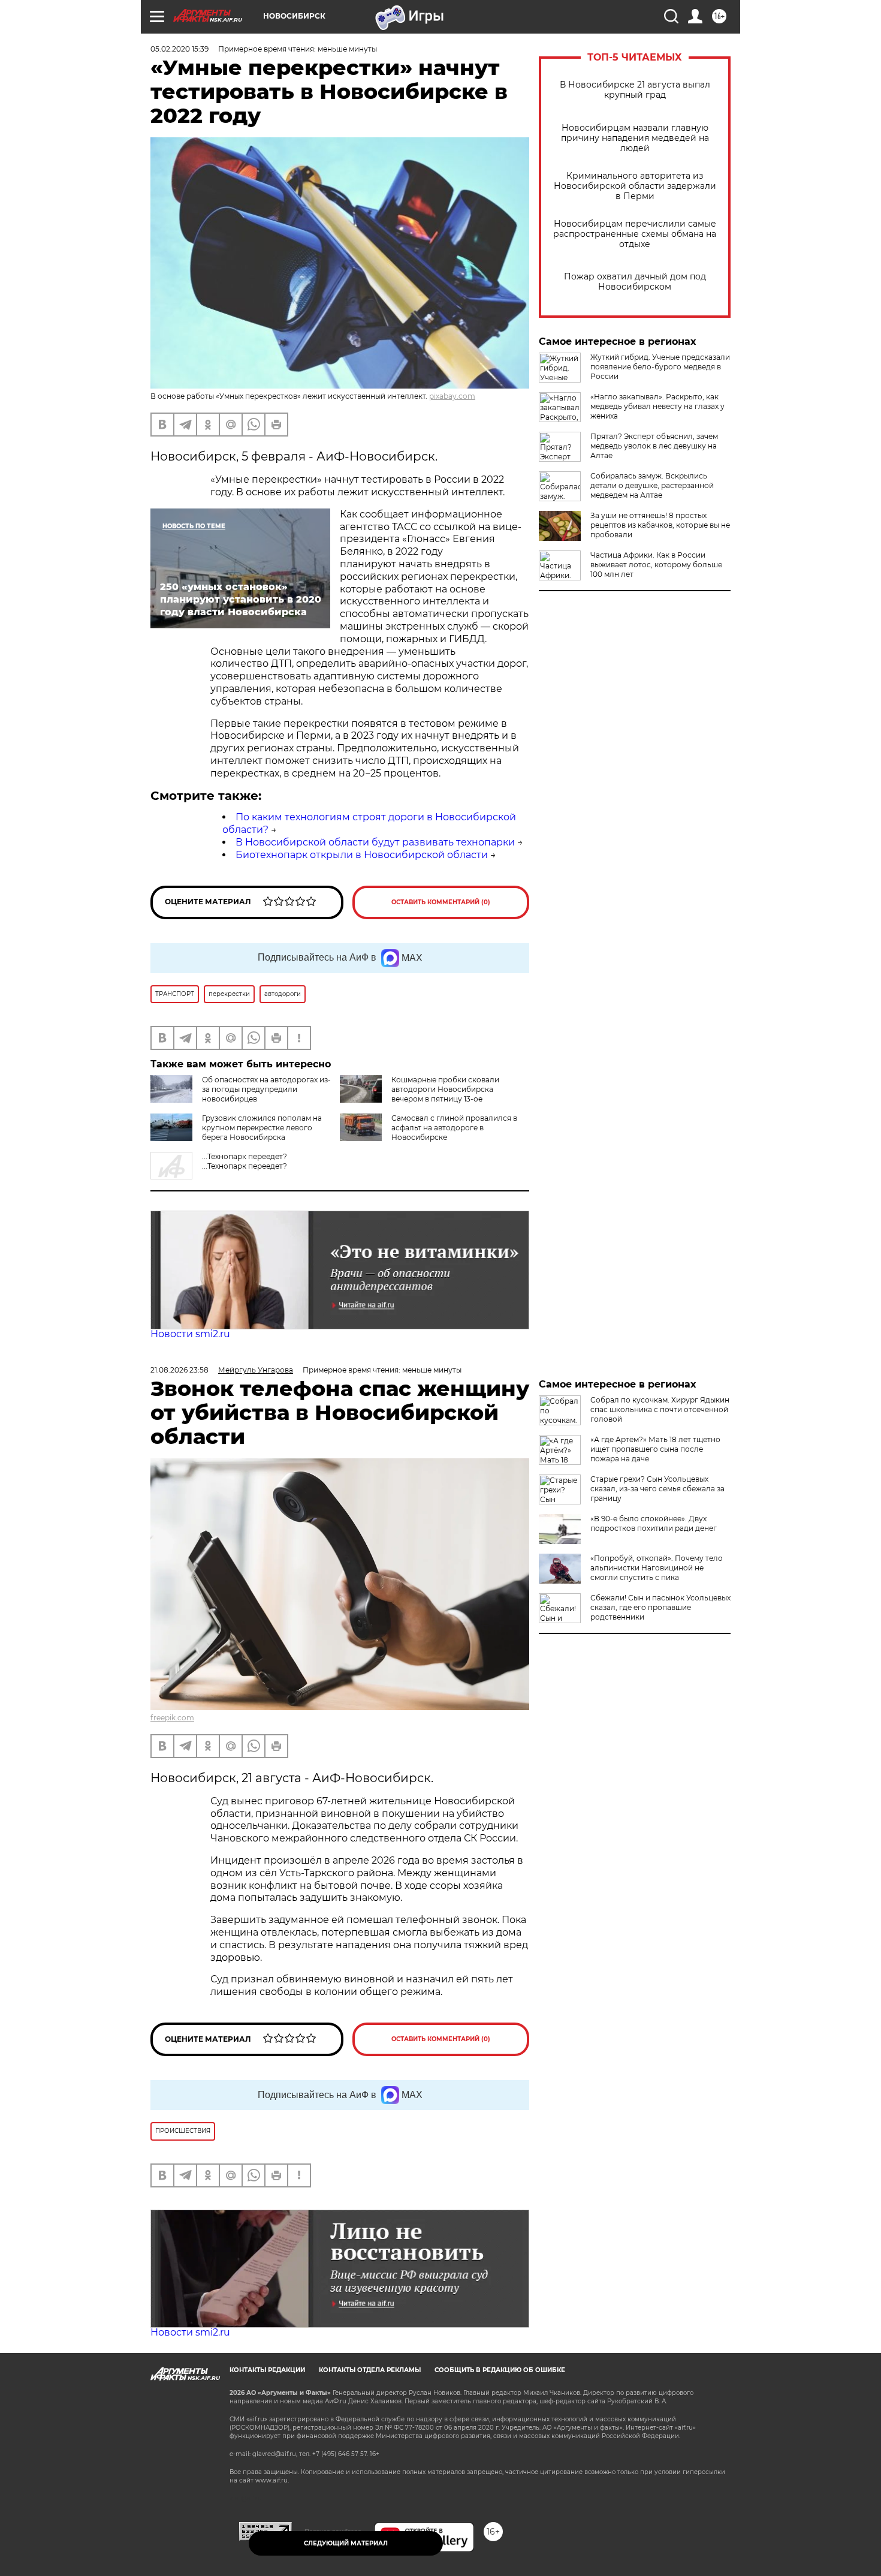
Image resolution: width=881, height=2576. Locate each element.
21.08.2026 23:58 (179, 1370)
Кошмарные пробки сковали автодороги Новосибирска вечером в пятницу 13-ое (445, 1089)
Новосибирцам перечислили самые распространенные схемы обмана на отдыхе (635, 234)
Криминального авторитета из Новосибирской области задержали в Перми (635, 186)
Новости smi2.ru (190, 1334)
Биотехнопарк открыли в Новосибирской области (362, 855)
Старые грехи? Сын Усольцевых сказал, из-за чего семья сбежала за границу (657, 1489)
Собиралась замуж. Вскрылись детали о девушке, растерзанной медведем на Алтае (652, 485)
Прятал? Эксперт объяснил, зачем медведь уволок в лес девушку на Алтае (654, 446)
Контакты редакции (267, 2370)
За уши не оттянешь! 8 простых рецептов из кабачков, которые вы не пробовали (660, 525)
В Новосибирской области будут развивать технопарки (375, 842)
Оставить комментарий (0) (441, 902)
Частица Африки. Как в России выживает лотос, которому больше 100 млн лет (656, 565)
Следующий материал (346, 2543)
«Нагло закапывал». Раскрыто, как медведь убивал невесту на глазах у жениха (657, 406)
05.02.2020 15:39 (179, 49)
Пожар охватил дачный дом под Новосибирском (635, 282)
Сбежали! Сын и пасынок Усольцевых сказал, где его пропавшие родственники (660, 1607)
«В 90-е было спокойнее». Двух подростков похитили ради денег (654, 1523)
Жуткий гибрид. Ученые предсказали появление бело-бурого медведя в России (660, 367)
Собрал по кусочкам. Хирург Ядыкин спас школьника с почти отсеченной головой (660, 1409)
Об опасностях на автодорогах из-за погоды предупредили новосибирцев (266, 1089)
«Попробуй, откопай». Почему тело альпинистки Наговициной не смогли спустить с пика (657, 1568)
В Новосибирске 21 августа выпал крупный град (635, 90)
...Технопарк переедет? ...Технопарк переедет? (245, 1161)
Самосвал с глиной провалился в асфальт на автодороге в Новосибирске (454, 1128)
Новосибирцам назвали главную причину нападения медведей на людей (635, 138)
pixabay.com (452, 396)
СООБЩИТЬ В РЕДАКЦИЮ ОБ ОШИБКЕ (500, 2370)
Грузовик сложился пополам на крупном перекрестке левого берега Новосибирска (262, 1128)
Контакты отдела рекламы (370, 2370)
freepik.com (172, 1718)
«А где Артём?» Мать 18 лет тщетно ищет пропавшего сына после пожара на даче (655, 1449)
